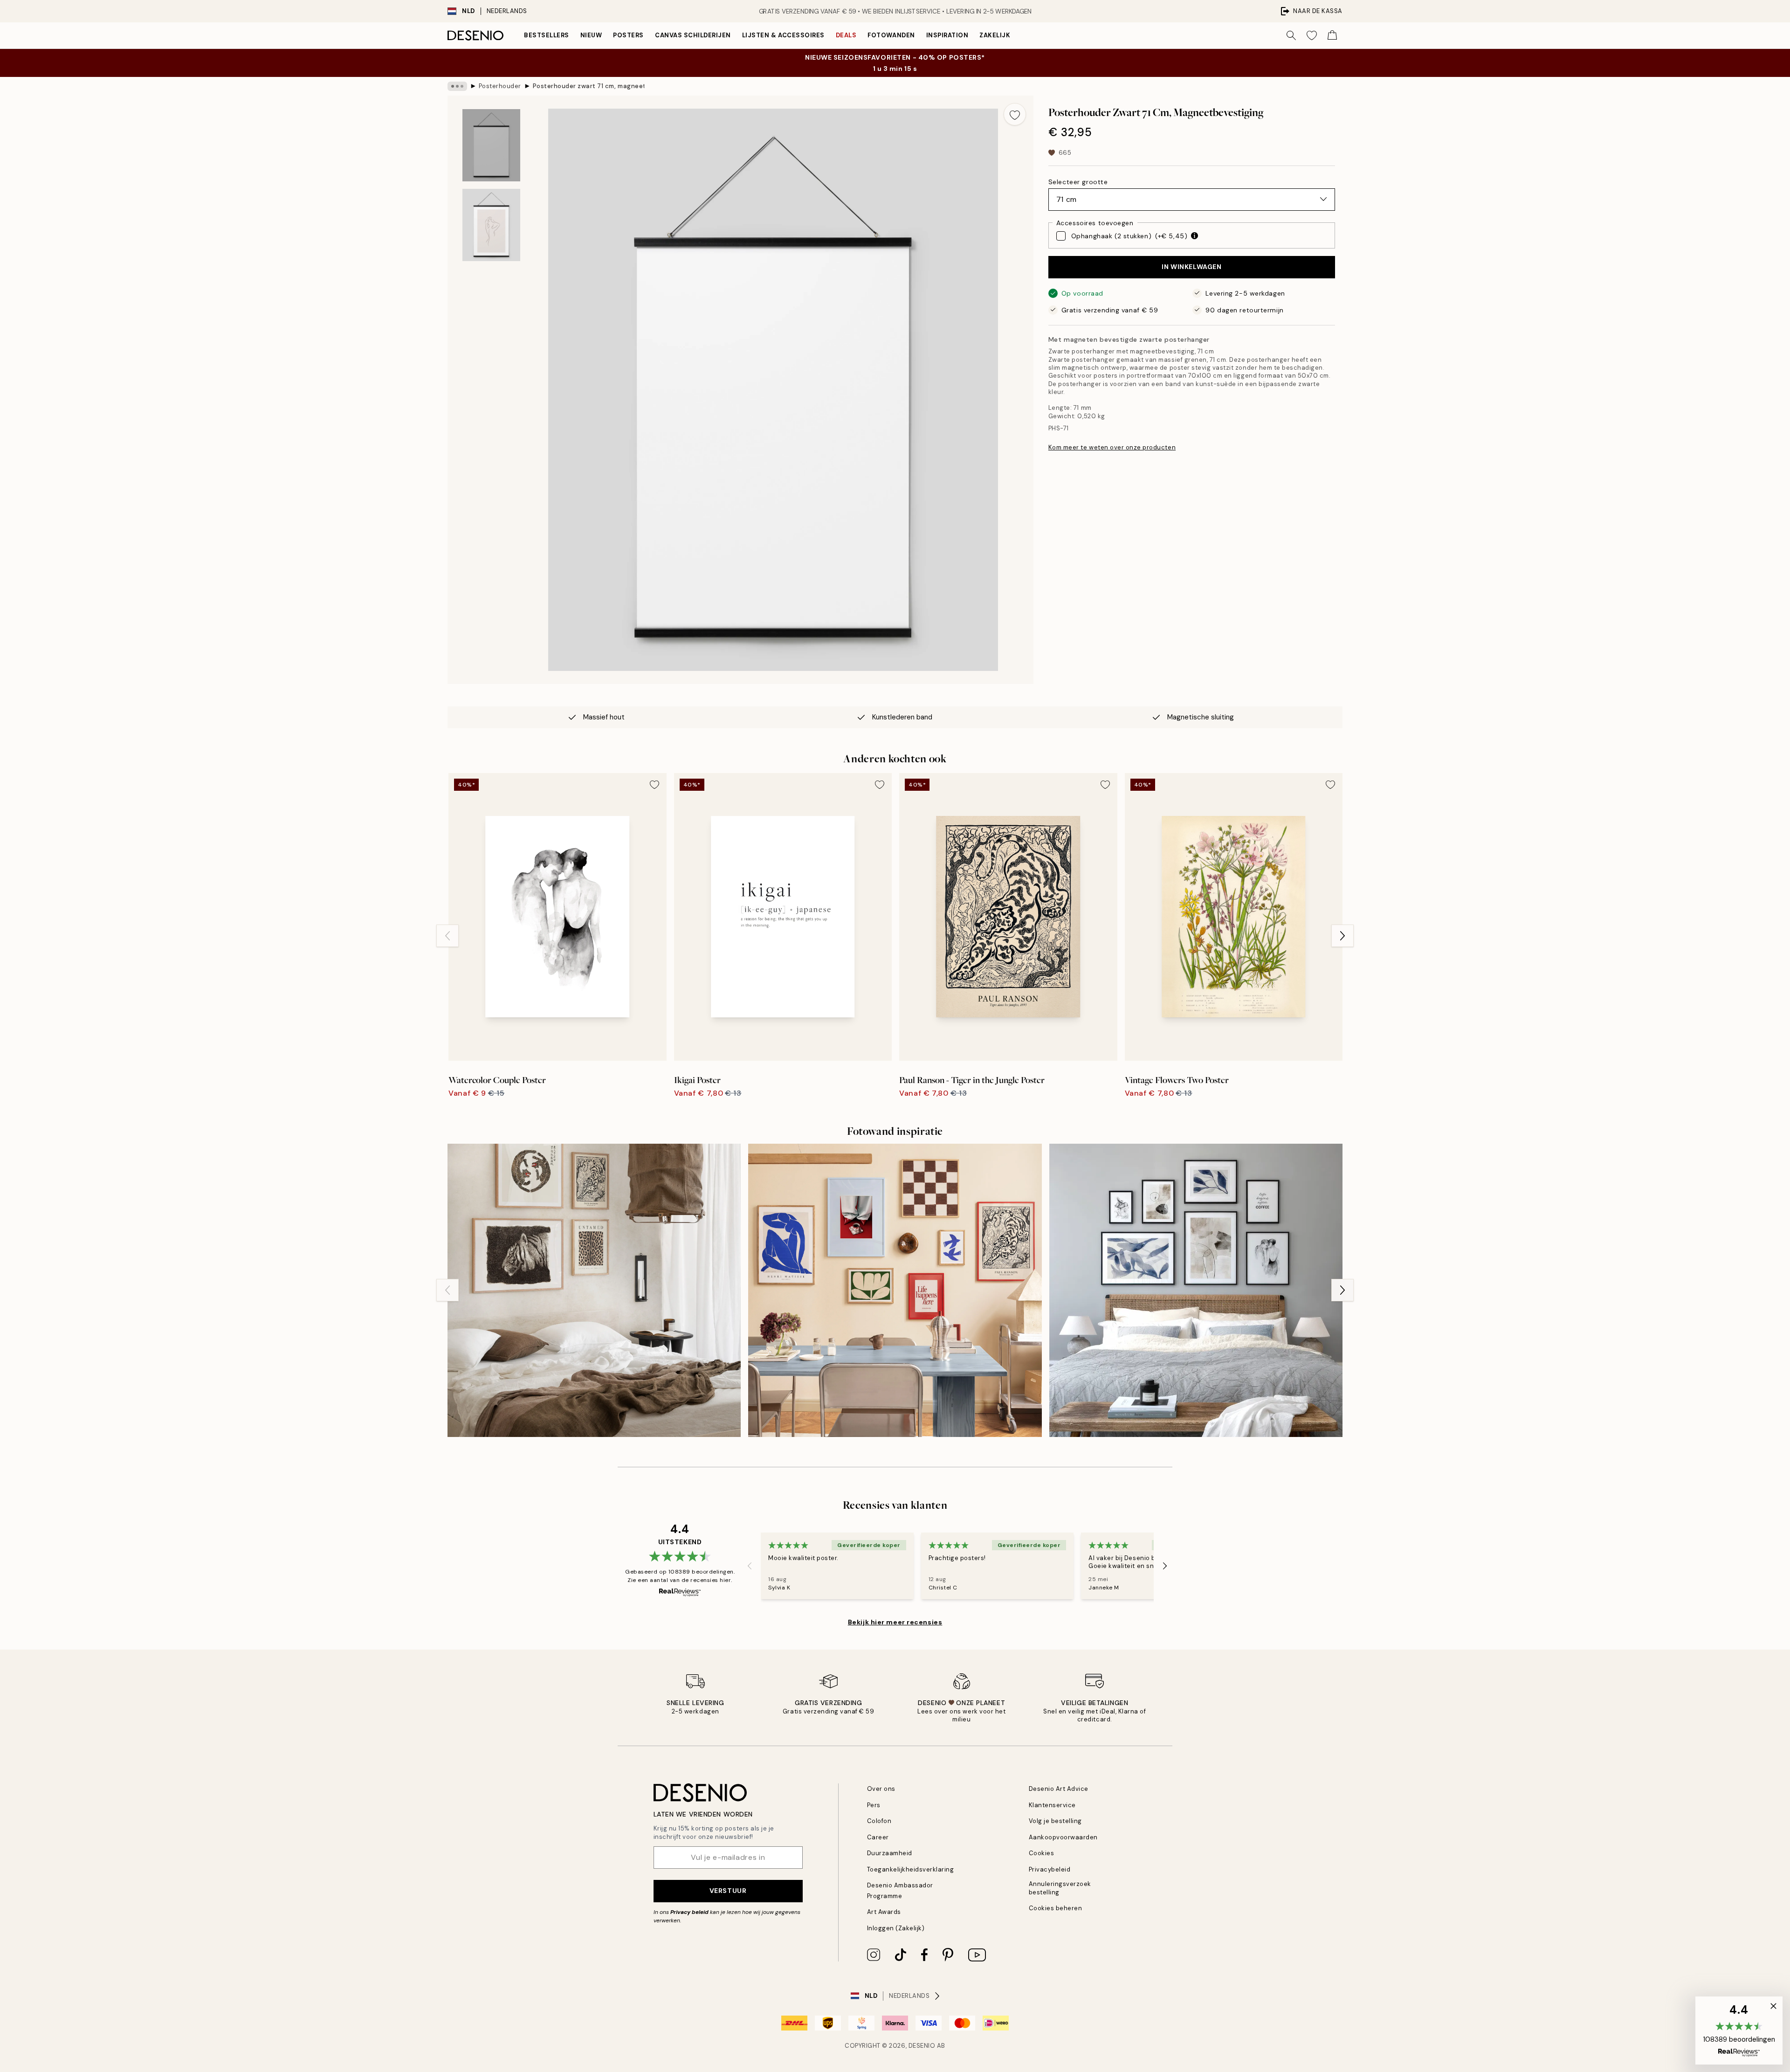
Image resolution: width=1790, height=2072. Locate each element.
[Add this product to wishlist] (1015, 114)
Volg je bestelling (1055, 1821)
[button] (1739, 2031)
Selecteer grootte (1078, 181)
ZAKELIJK (995, 35)
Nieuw (591, 35)
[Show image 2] (491, 225)
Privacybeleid (1050, 1869)
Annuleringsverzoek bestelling (1060, 1888)
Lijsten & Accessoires (783, 35)
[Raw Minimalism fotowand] (594, 1290)
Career (878, 1837)
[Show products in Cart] (1332, 35)
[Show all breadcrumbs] (457, 86)
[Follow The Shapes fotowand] (1196, 1290)
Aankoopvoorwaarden (1063, 1837)
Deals (846, 35)
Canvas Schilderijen (693, 35)
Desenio (922, 2046)
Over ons (881, 1789)
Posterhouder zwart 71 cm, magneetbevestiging (589, 86)
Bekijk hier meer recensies (895, 1622)
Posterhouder (500, 86)
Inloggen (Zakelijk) (896, 1928)
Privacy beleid (689, 1912)
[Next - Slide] (1342, 936)
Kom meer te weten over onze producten (1112, 447)
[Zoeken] (1291, 35)
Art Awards (884, 1912)
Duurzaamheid (890, 1853)
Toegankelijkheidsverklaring (911, 1869)
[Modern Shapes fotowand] (895, 1290)
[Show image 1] (491, 145)
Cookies (1042, 1853)
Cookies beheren (1056, 1908)
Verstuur (728, 1891)
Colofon (879, 1821)
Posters (628, 35)
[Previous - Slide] (447, 936)
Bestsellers (547, 35)
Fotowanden (891, 35)
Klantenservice (1052, 1805)
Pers (874, 1805)
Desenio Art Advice (1059, 1789)
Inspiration (947, 35)
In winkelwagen (1191, 267)
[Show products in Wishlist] (1312, 35)
